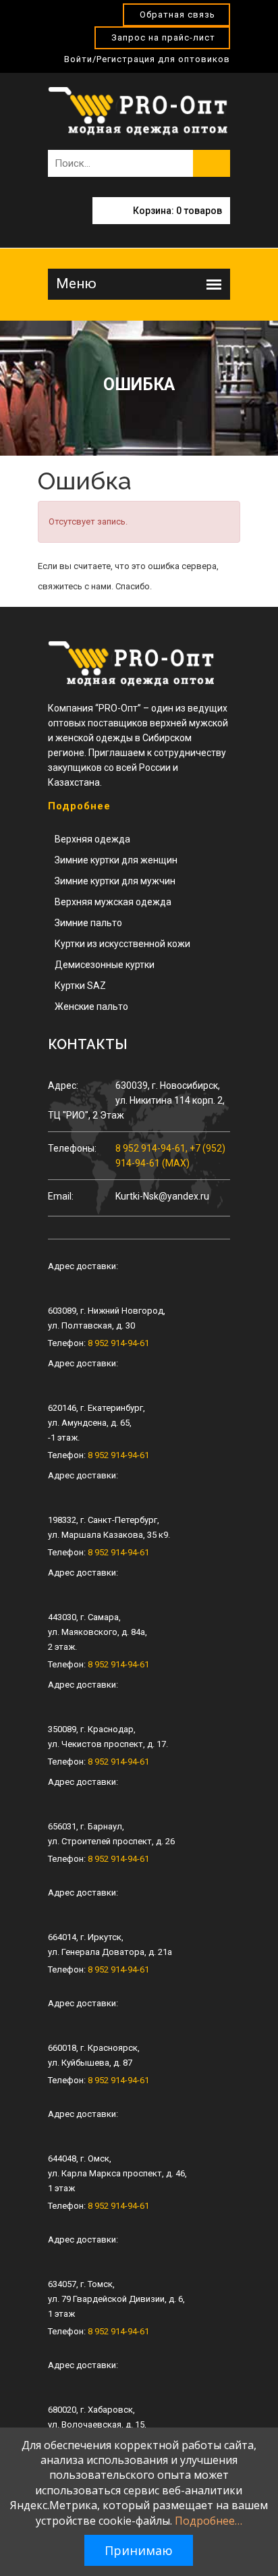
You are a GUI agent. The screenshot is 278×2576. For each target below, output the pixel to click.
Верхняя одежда (92, 839)
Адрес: (63, 1085)
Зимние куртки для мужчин (115, 881)
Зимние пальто (88, 923)
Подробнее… (208, 2521)
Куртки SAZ (80, 986)
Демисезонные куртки (105, 965)
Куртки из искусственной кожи (122, 944)
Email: (61, 1196)
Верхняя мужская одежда (113, 902)
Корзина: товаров (177, 211)
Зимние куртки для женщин (116, 860)
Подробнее (79, 806)
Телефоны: (72, 1148)
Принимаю (139, 2550)
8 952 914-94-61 (118, 1343)
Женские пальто (91, 1007)
